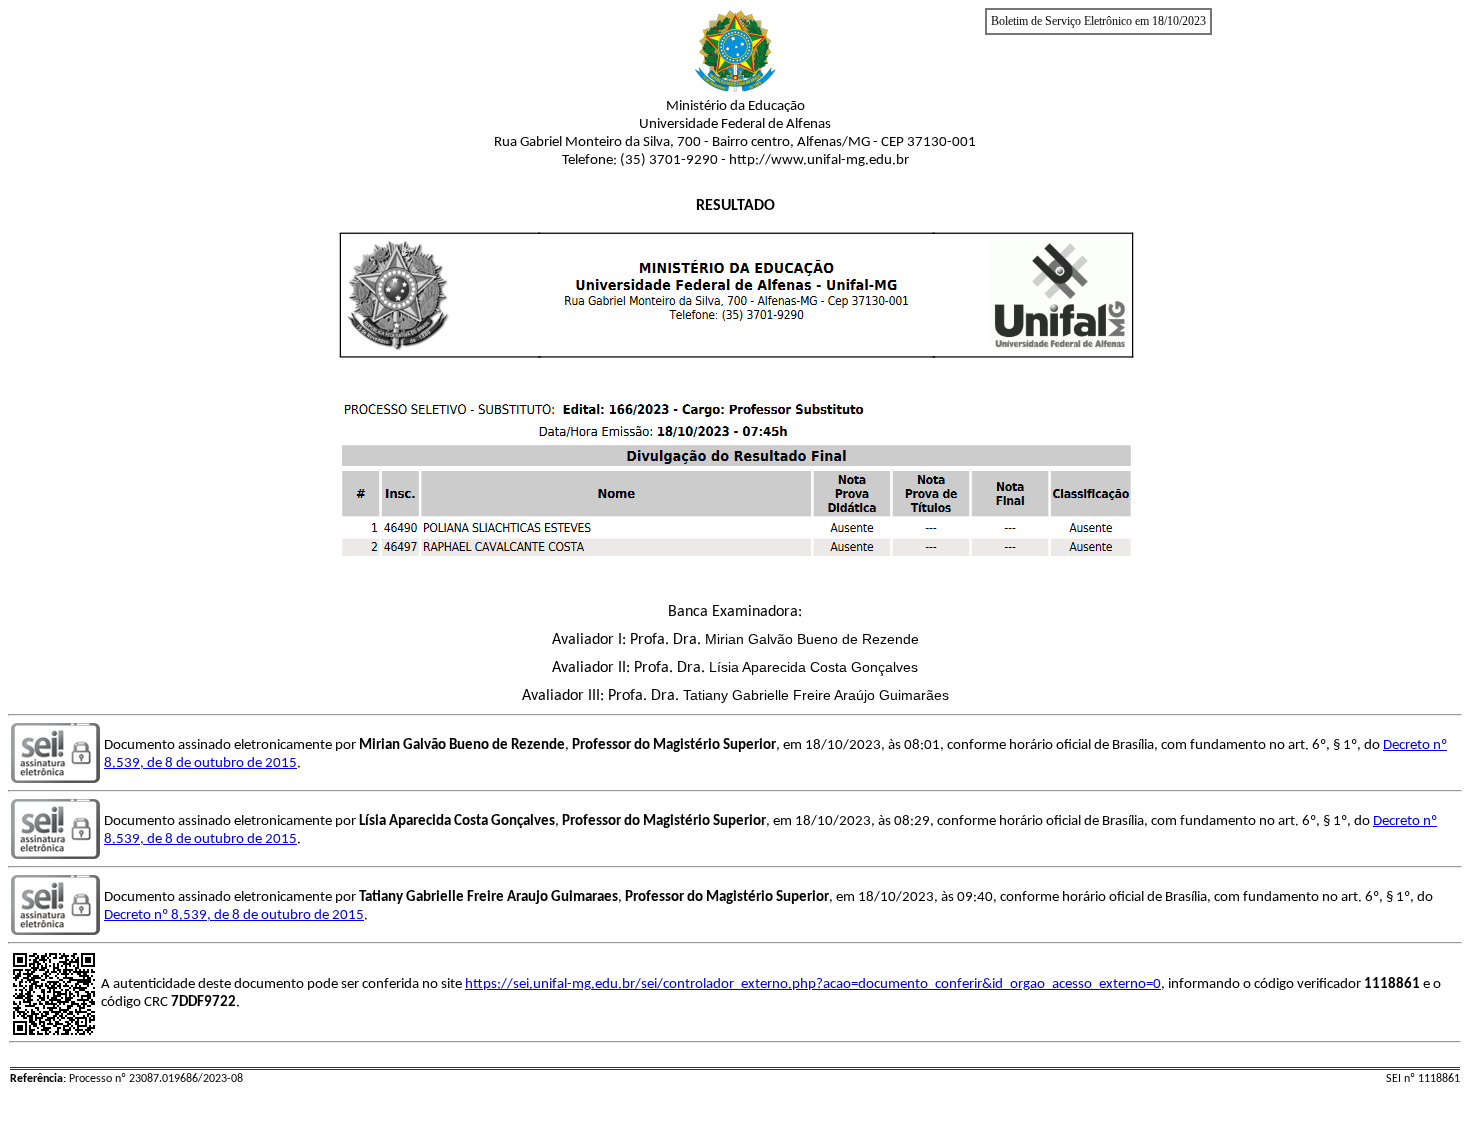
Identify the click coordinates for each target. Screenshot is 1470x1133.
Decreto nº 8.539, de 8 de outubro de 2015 (234, 915)
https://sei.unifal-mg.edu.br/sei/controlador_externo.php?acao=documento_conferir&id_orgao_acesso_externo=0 (813, 984)
